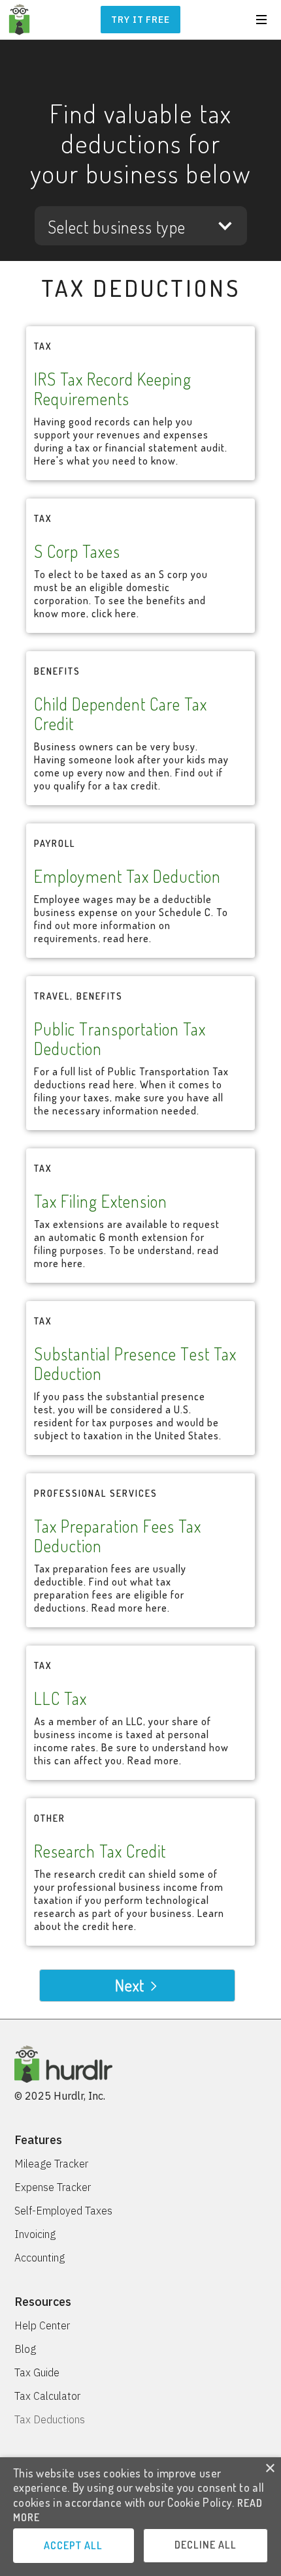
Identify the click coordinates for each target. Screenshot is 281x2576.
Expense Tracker (53, 2187)
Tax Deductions (50, 2419)
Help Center (42, 2325)
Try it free (141, 20)
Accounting (40, 2258)
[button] (261, 20)
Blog (25, 2349)
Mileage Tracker (51, 2164)
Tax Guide (37, 2372)
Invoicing (35, 2234)
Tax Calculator (47, 2396)
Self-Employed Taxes (63, 2211)
